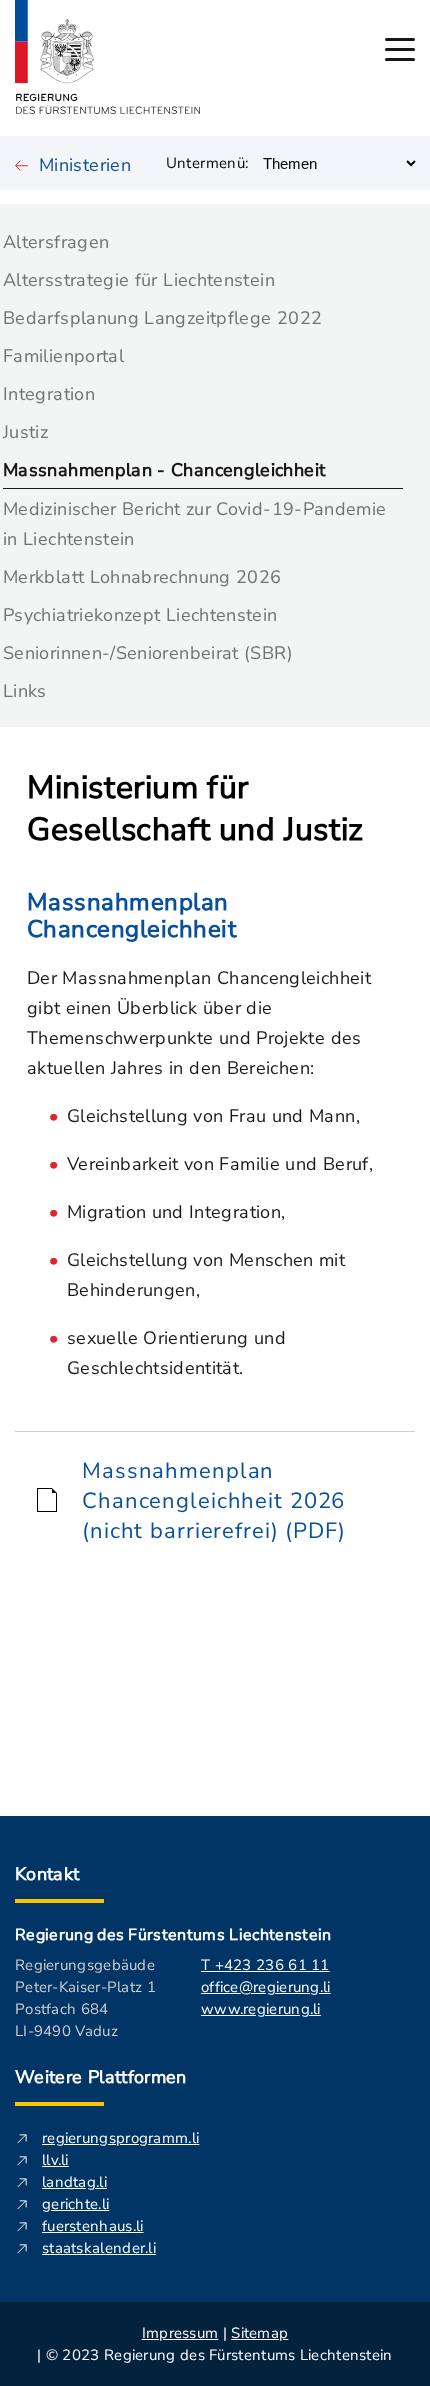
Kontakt (47, 1874)
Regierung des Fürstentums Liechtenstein (173, 1935)
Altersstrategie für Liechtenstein (139, 280)
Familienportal (63, 356)
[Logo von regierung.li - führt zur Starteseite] (108, 57)
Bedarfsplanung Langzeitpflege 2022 (162, 318)
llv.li (55, 2160)
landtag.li (74, 2182)
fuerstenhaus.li (93, 2226)
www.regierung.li (261, 2009)
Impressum (180, 2333)
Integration (49, 394)
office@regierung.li (266, 1987)
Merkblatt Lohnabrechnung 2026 (142, 577)
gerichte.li (75, 2204)
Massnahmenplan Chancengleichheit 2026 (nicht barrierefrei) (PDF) (214, 1501)
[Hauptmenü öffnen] (400, 49)
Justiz (25, 432)
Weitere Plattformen (101, 2077)
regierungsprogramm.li (120, 2138)
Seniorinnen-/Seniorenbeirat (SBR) (148, 653)
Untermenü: (207, 163)
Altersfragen (56, 242)
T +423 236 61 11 (265, 1965)
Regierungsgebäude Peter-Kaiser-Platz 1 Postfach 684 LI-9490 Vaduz (85, 1998)
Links (25, 691)
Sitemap (259, 2333)
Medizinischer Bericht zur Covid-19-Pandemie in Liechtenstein (194, 524)
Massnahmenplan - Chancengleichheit (164, 470)
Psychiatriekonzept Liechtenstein (140, 615)
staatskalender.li (99, 2248)
